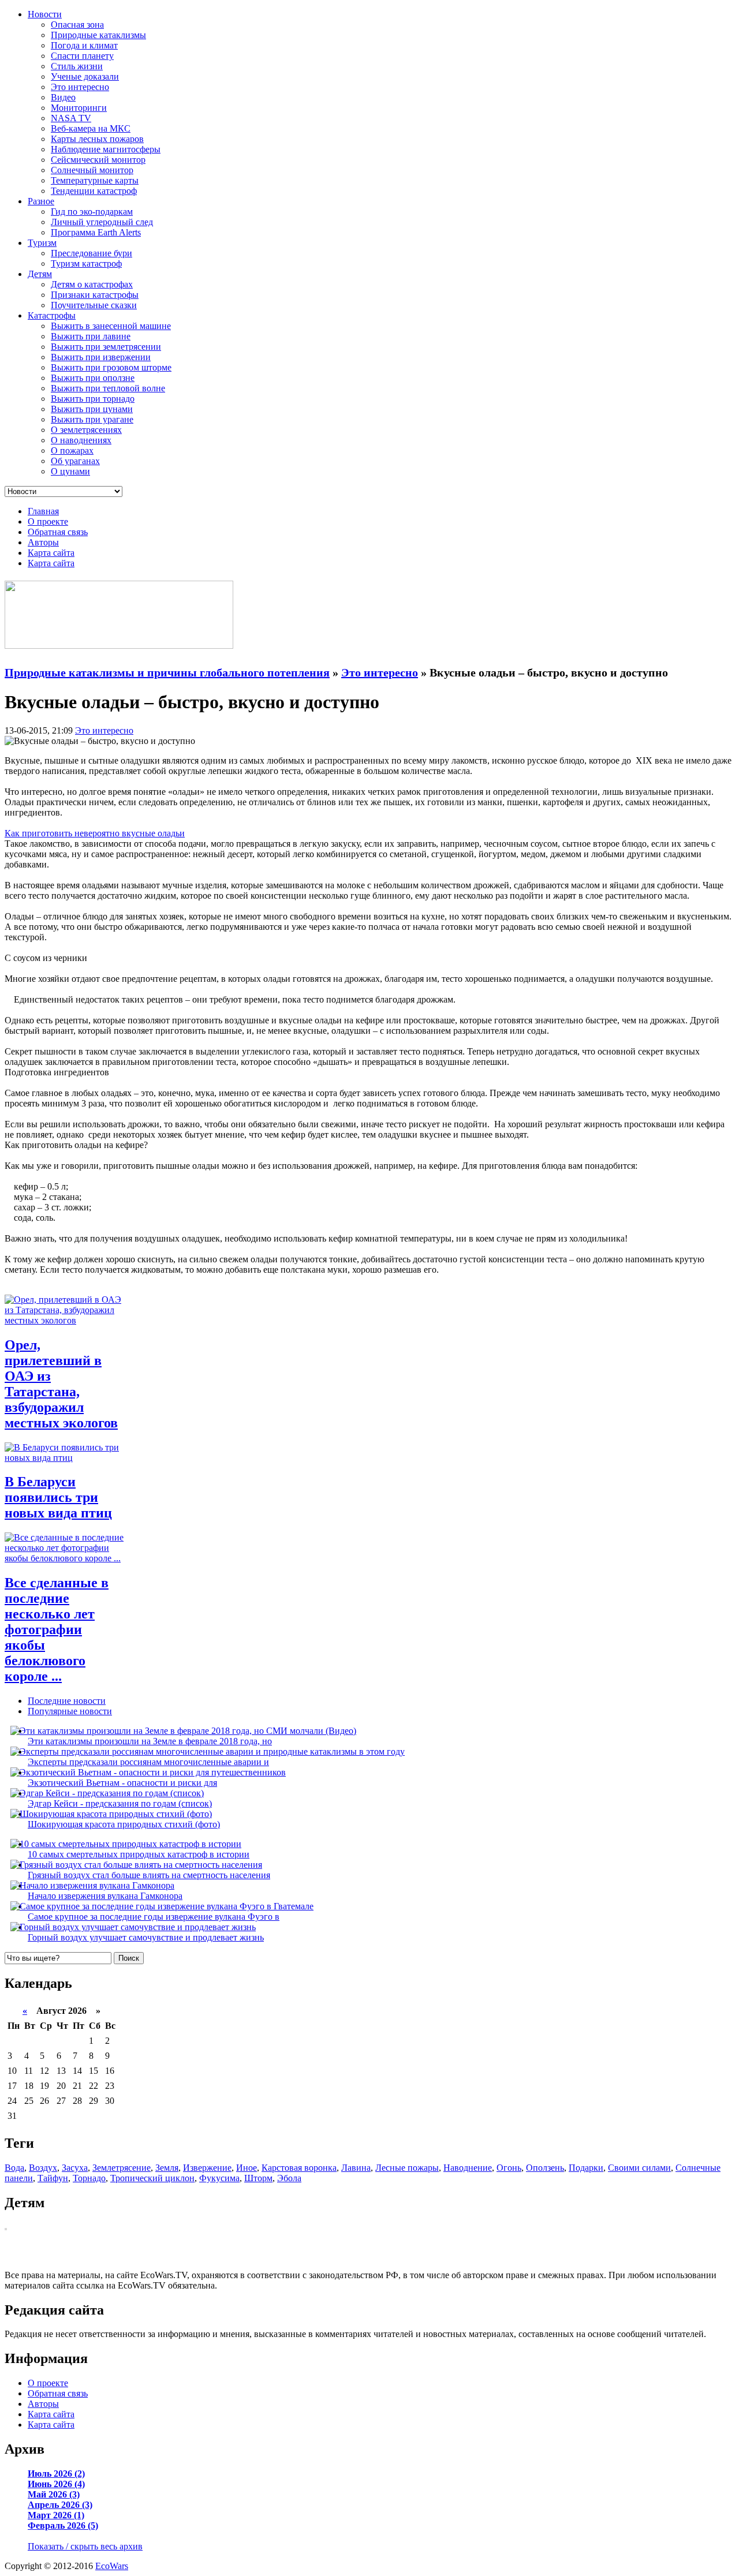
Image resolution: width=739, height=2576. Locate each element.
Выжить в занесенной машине (111, 326)
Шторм (258, 2178)
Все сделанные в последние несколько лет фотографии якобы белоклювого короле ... (57, 1629)
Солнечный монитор (92, 170)
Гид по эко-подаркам (92, 212)
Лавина (356, 2168)
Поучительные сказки (94, 305)
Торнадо (89, 2178)
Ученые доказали (85, 76)
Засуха (75, 2168)
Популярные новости (70, 1711)
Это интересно (80, 87)
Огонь (509, 2168)
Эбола (289, 2178)
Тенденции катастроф (94, 191)
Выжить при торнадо (93, 399)
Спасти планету (82, 56)
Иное (247, 2168)
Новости (45, 14)
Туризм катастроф (86, 263)
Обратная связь (58, 532)
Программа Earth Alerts (96, 232)
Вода (14, 2168)
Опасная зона (77, 25)
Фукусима (219, 2178)
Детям (40, 274)
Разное (41, 201)
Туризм (42, 243)
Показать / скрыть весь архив (85, 2546)
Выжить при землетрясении (106, 347)
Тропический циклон (152, 2178)
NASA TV (71, 118)
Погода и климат (84, 45)
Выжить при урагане (92, 419)
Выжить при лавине (91, 336)
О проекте (48, 521)
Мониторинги (79, 108)
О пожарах (72, 450)
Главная (43, 511)
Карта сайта (51, 553)
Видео (63, 97)
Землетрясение (122, 2168)
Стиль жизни (77, 66)
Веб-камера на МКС (91, 128)
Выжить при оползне (93, 378)
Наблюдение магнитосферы (106, 149)
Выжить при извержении (101, 357)
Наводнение (468, 2168)
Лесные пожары (407, 2168)
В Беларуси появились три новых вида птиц (58, 1497)
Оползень (545, 2168)
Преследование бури (92, 253)
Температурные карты (95, 180)
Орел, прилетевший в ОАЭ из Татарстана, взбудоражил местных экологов (61, 1384)
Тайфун (53, 2178)
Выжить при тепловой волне (108, 388)
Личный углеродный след (102, 222)
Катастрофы (52, 315)
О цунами (70, 471)
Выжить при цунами (92, 409)
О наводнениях (81, 440)
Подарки (586, 2168)
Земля (167, 2168)
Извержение (207, 2168)
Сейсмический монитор (98, 160)
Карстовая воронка (299, 2168)
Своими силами (639, 2168)
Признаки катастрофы (95, 295)
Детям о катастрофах (92, 284)
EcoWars (112, 2566)
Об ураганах (75, 461)
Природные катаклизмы (98, 35)
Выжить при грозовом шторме (111, 367)
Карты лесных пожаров (97, 139)
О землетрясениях (86, 430)
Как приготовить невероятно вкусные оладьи (95, 833)
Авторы (43, 542)
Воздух (43, 2168)
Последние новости (67, 1701)
